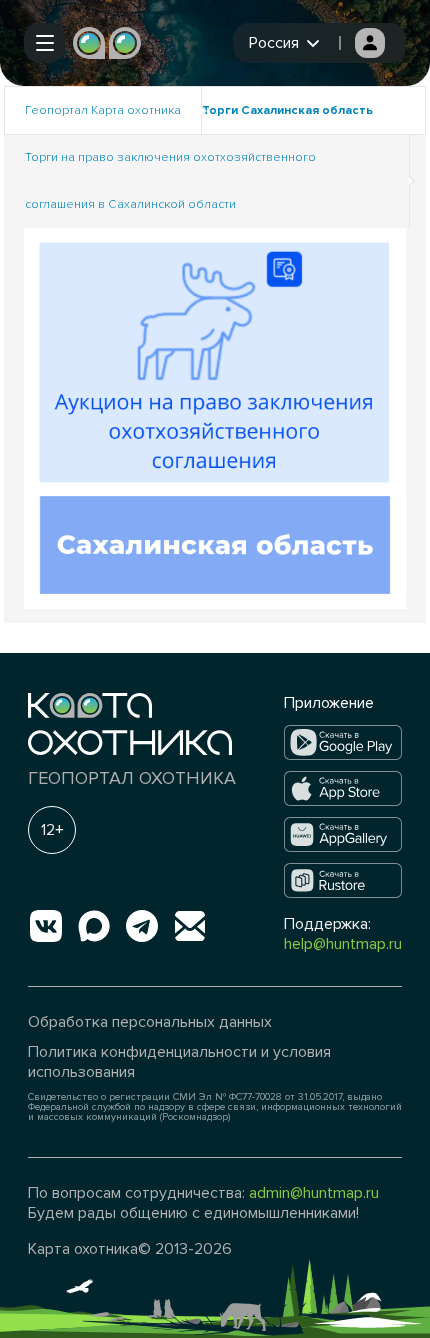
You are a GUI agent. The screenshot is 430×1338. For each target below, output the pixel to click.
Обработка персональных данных (150, 1022)
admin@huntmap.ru (314, 1193)
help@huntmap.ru (343, 944)
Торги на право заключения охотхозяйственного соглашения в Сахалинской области (170, 181)
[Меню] (44, 43)
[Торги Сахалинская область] (214, 417)
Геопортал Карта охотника (103, 110)
